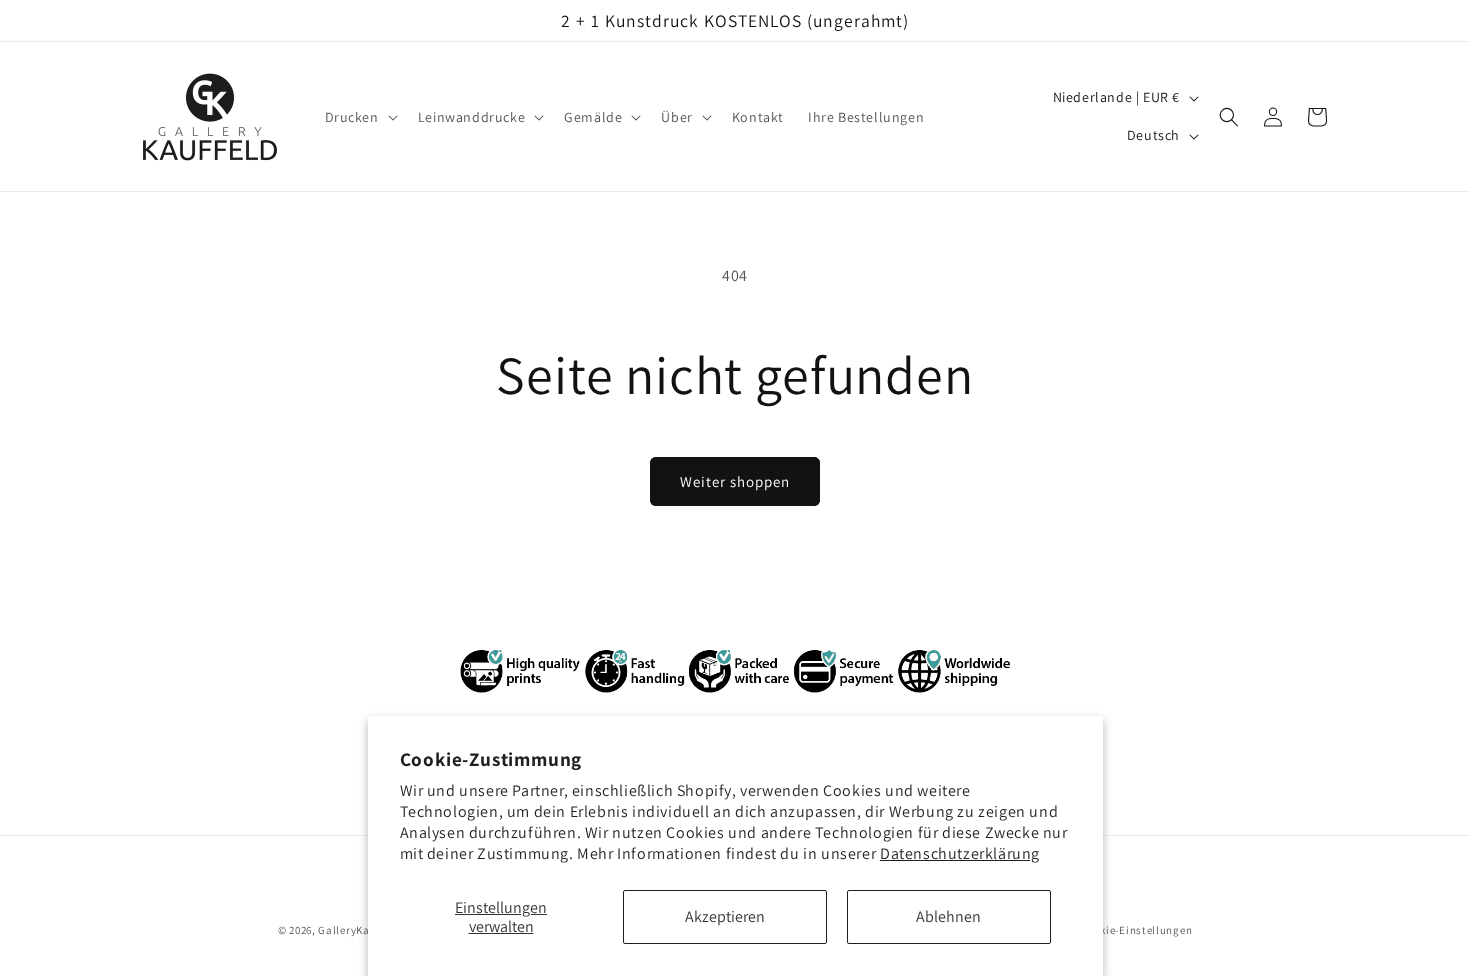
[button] (359, 117)
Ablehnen (948, 916)
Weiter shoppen (735, 481)
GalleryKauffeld (359, 930)
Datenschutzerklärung (960, 853)
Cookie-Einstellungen (1136, 929)
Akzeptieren (725, 916)
